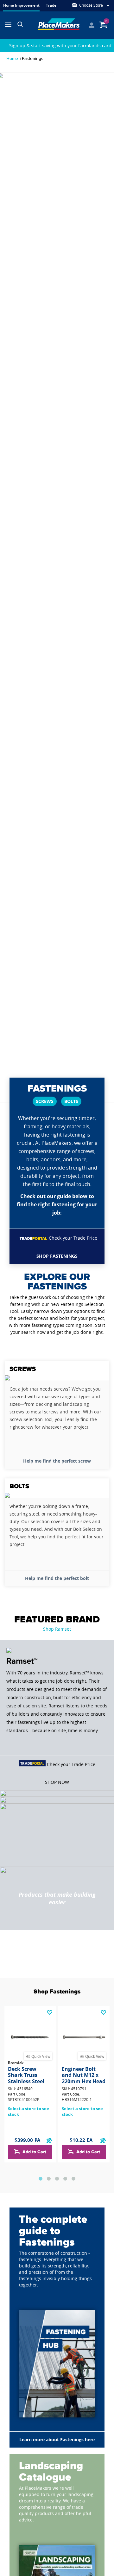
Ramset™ (22, 1661)
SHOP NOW (57, 1782)
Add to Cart (34, 2152)
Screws (45, 1101)
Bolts (71, 1101)
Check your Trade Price (73, 1238)
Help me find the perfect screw (57, 1461)
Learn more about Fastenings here (57, 2439)
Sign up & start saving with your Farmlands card (60, 46)
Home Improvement (21, 5)
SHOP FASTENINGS (57, 1256)
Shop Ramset (57, 1629)
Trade (51, 5)
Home (12, 58)
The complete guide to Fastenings (53, 2231)
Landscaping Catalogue (51, 2472)
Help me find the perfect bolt (57, 1578)
